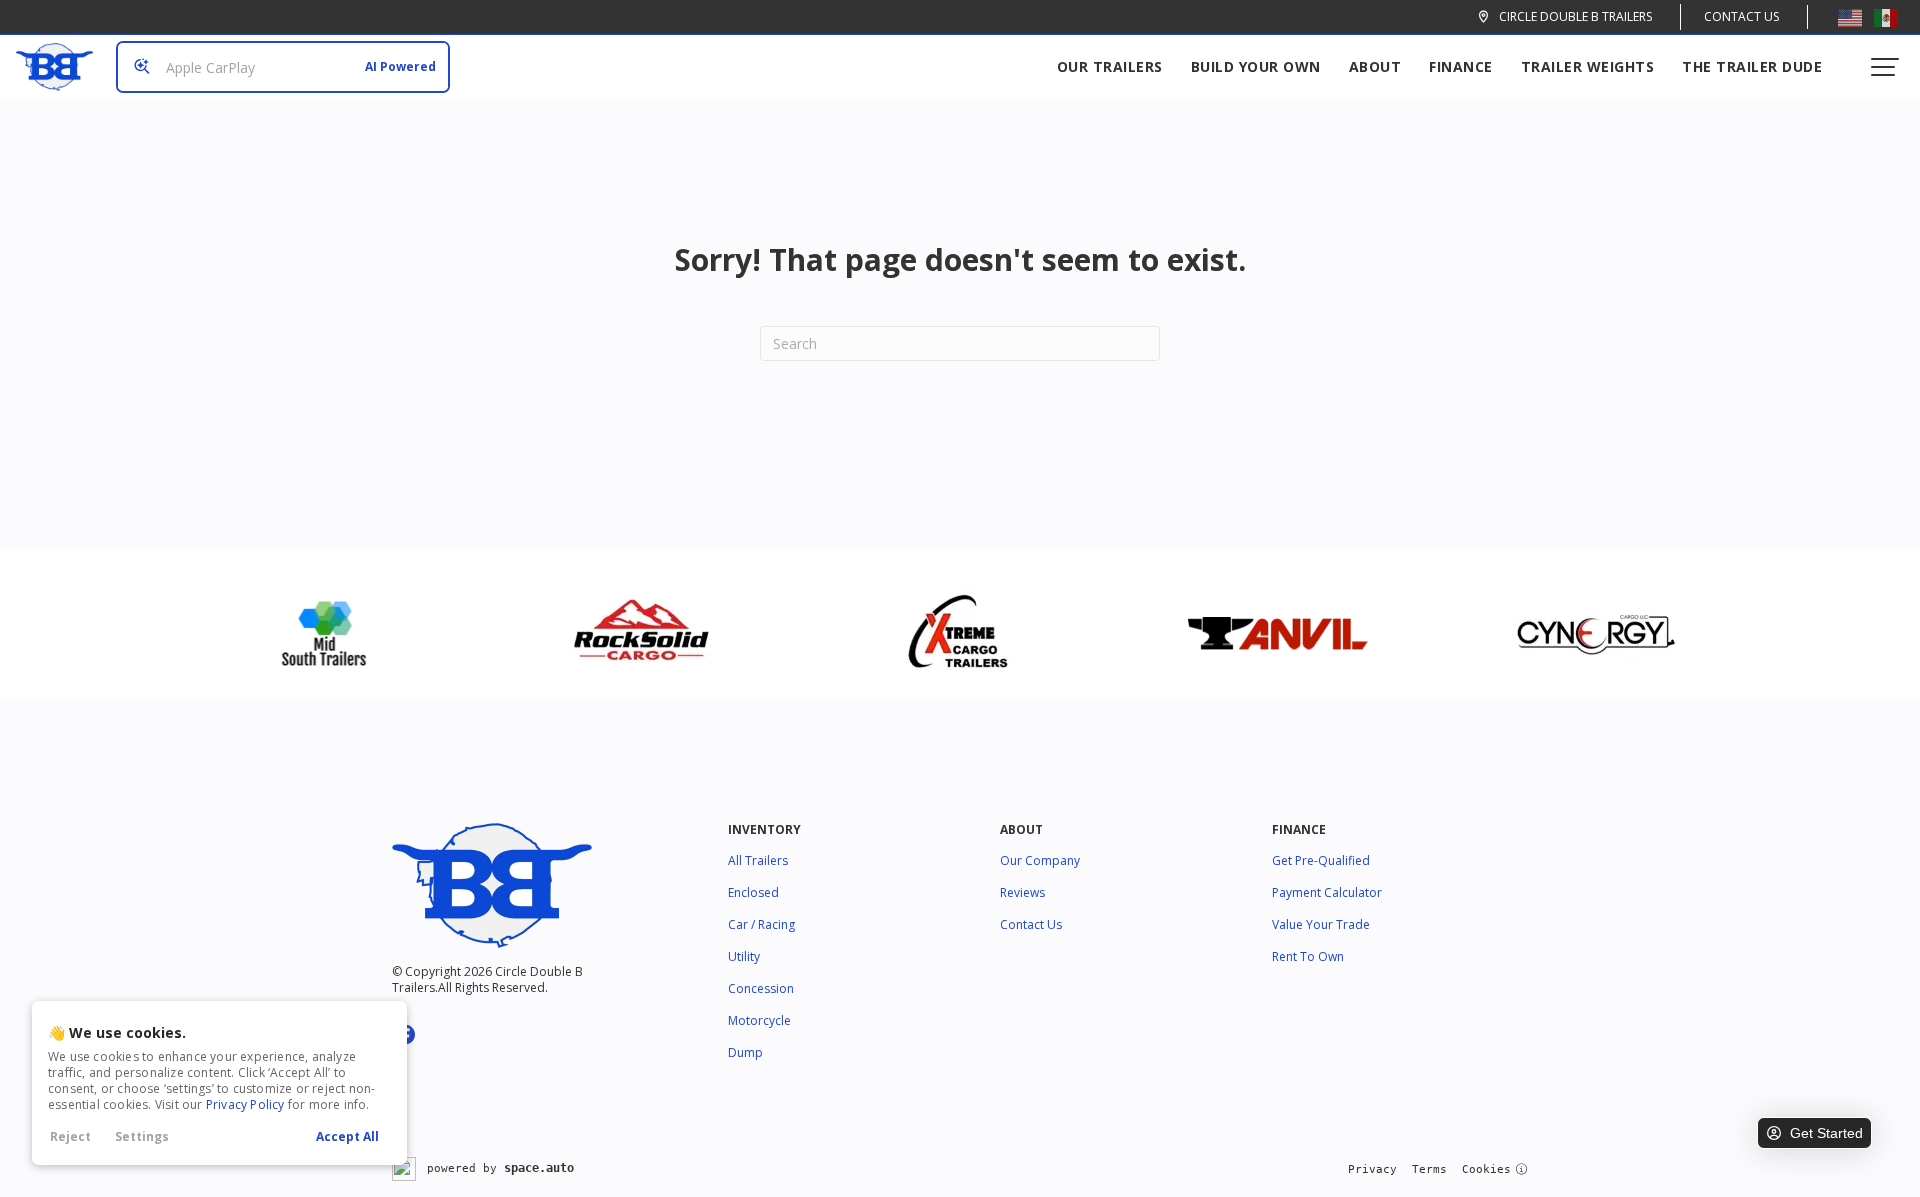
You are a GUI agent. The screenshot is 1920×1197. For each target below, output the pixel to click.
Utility (744, 956)
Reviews (1022, 892)
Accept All (347, 1136)
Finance (1461, 66)
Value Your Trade (1321, 924)
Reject (70, 1136)
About (1375, 66)
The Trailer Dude (1752, 66)
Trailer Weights (1588, 66)
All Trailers (758, 860)
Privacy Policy (245, 1104)
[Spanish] (1886, 16)
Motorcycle (759, 1020)
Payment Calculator (1327, 892)
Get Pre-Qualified (1321, 860)
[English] (1850, 16)
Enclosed (753, 892)
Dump (745, 1052)
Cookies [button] (1486, 1169)
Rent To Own (1308, 956)
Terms (1429, 1169)
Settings (142, 1136)
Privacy (1372, 1169)
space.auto (539, 1168)
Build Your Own (1256, 66)
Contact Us (1741, 16)
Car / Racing (761, 924)
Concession (761, 988)
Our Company (1040, 860)
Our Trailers (1110, 66)
